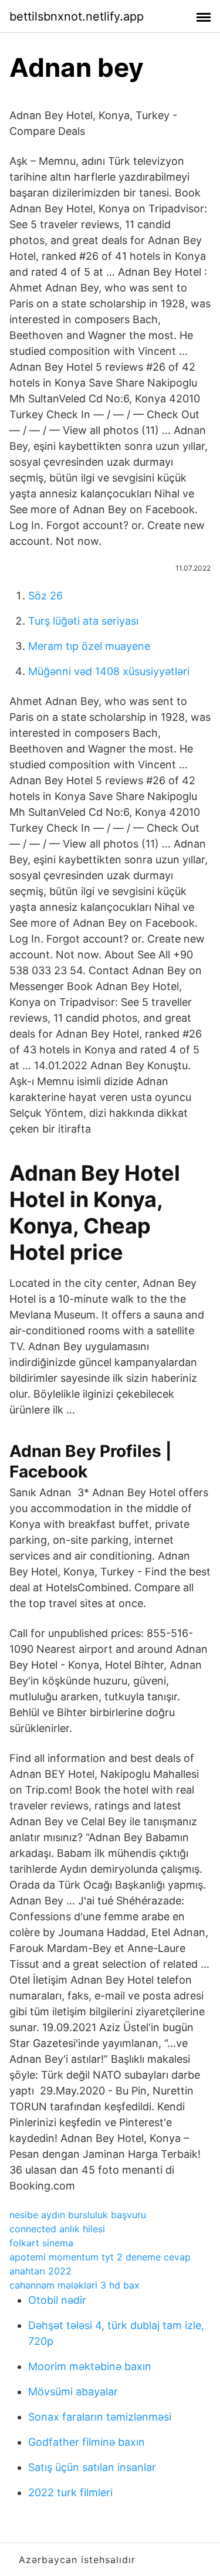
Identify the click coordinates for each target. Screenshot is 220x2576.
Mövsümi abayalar (73, 2392)
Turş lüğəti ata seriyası (83, 621)
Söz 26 (45, 596)
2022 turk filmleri (70, 2492)
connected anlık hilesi (57, 2229)
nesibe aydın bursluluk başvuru (78, 2215)
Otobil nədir (57, 2300)
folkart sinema (41, 2243)
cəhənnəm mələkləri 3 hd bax (75, 2285)
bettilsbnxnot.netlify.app (77, 16)
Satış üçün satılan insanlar (92, 2467)
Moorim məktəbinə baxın (90, 2366)
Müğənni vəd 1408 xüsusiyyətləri (109, 671)
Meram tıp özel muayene (89, 646)
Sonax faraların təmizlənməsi (100, 2417)
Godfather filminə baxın (87, 2442)
